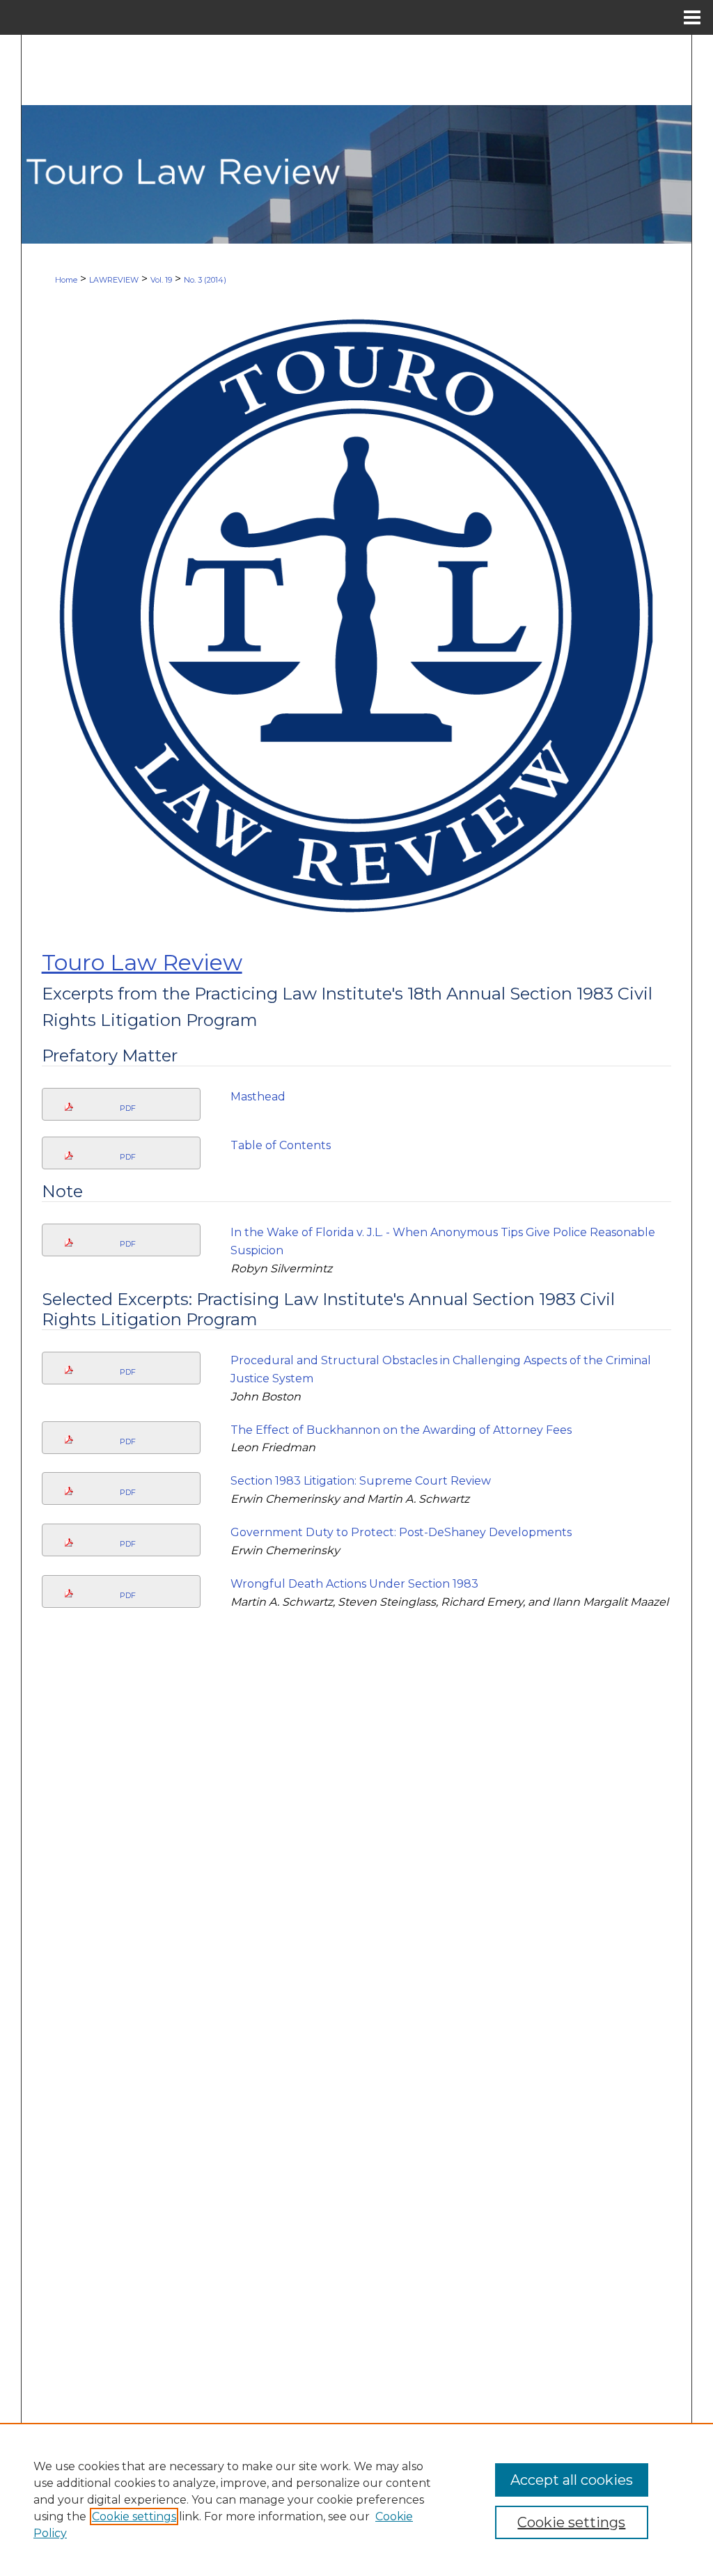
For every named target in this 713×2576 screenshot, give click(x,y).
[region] (356, 2499)
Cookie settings (134, 2516)
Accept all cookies (572, 2480)
